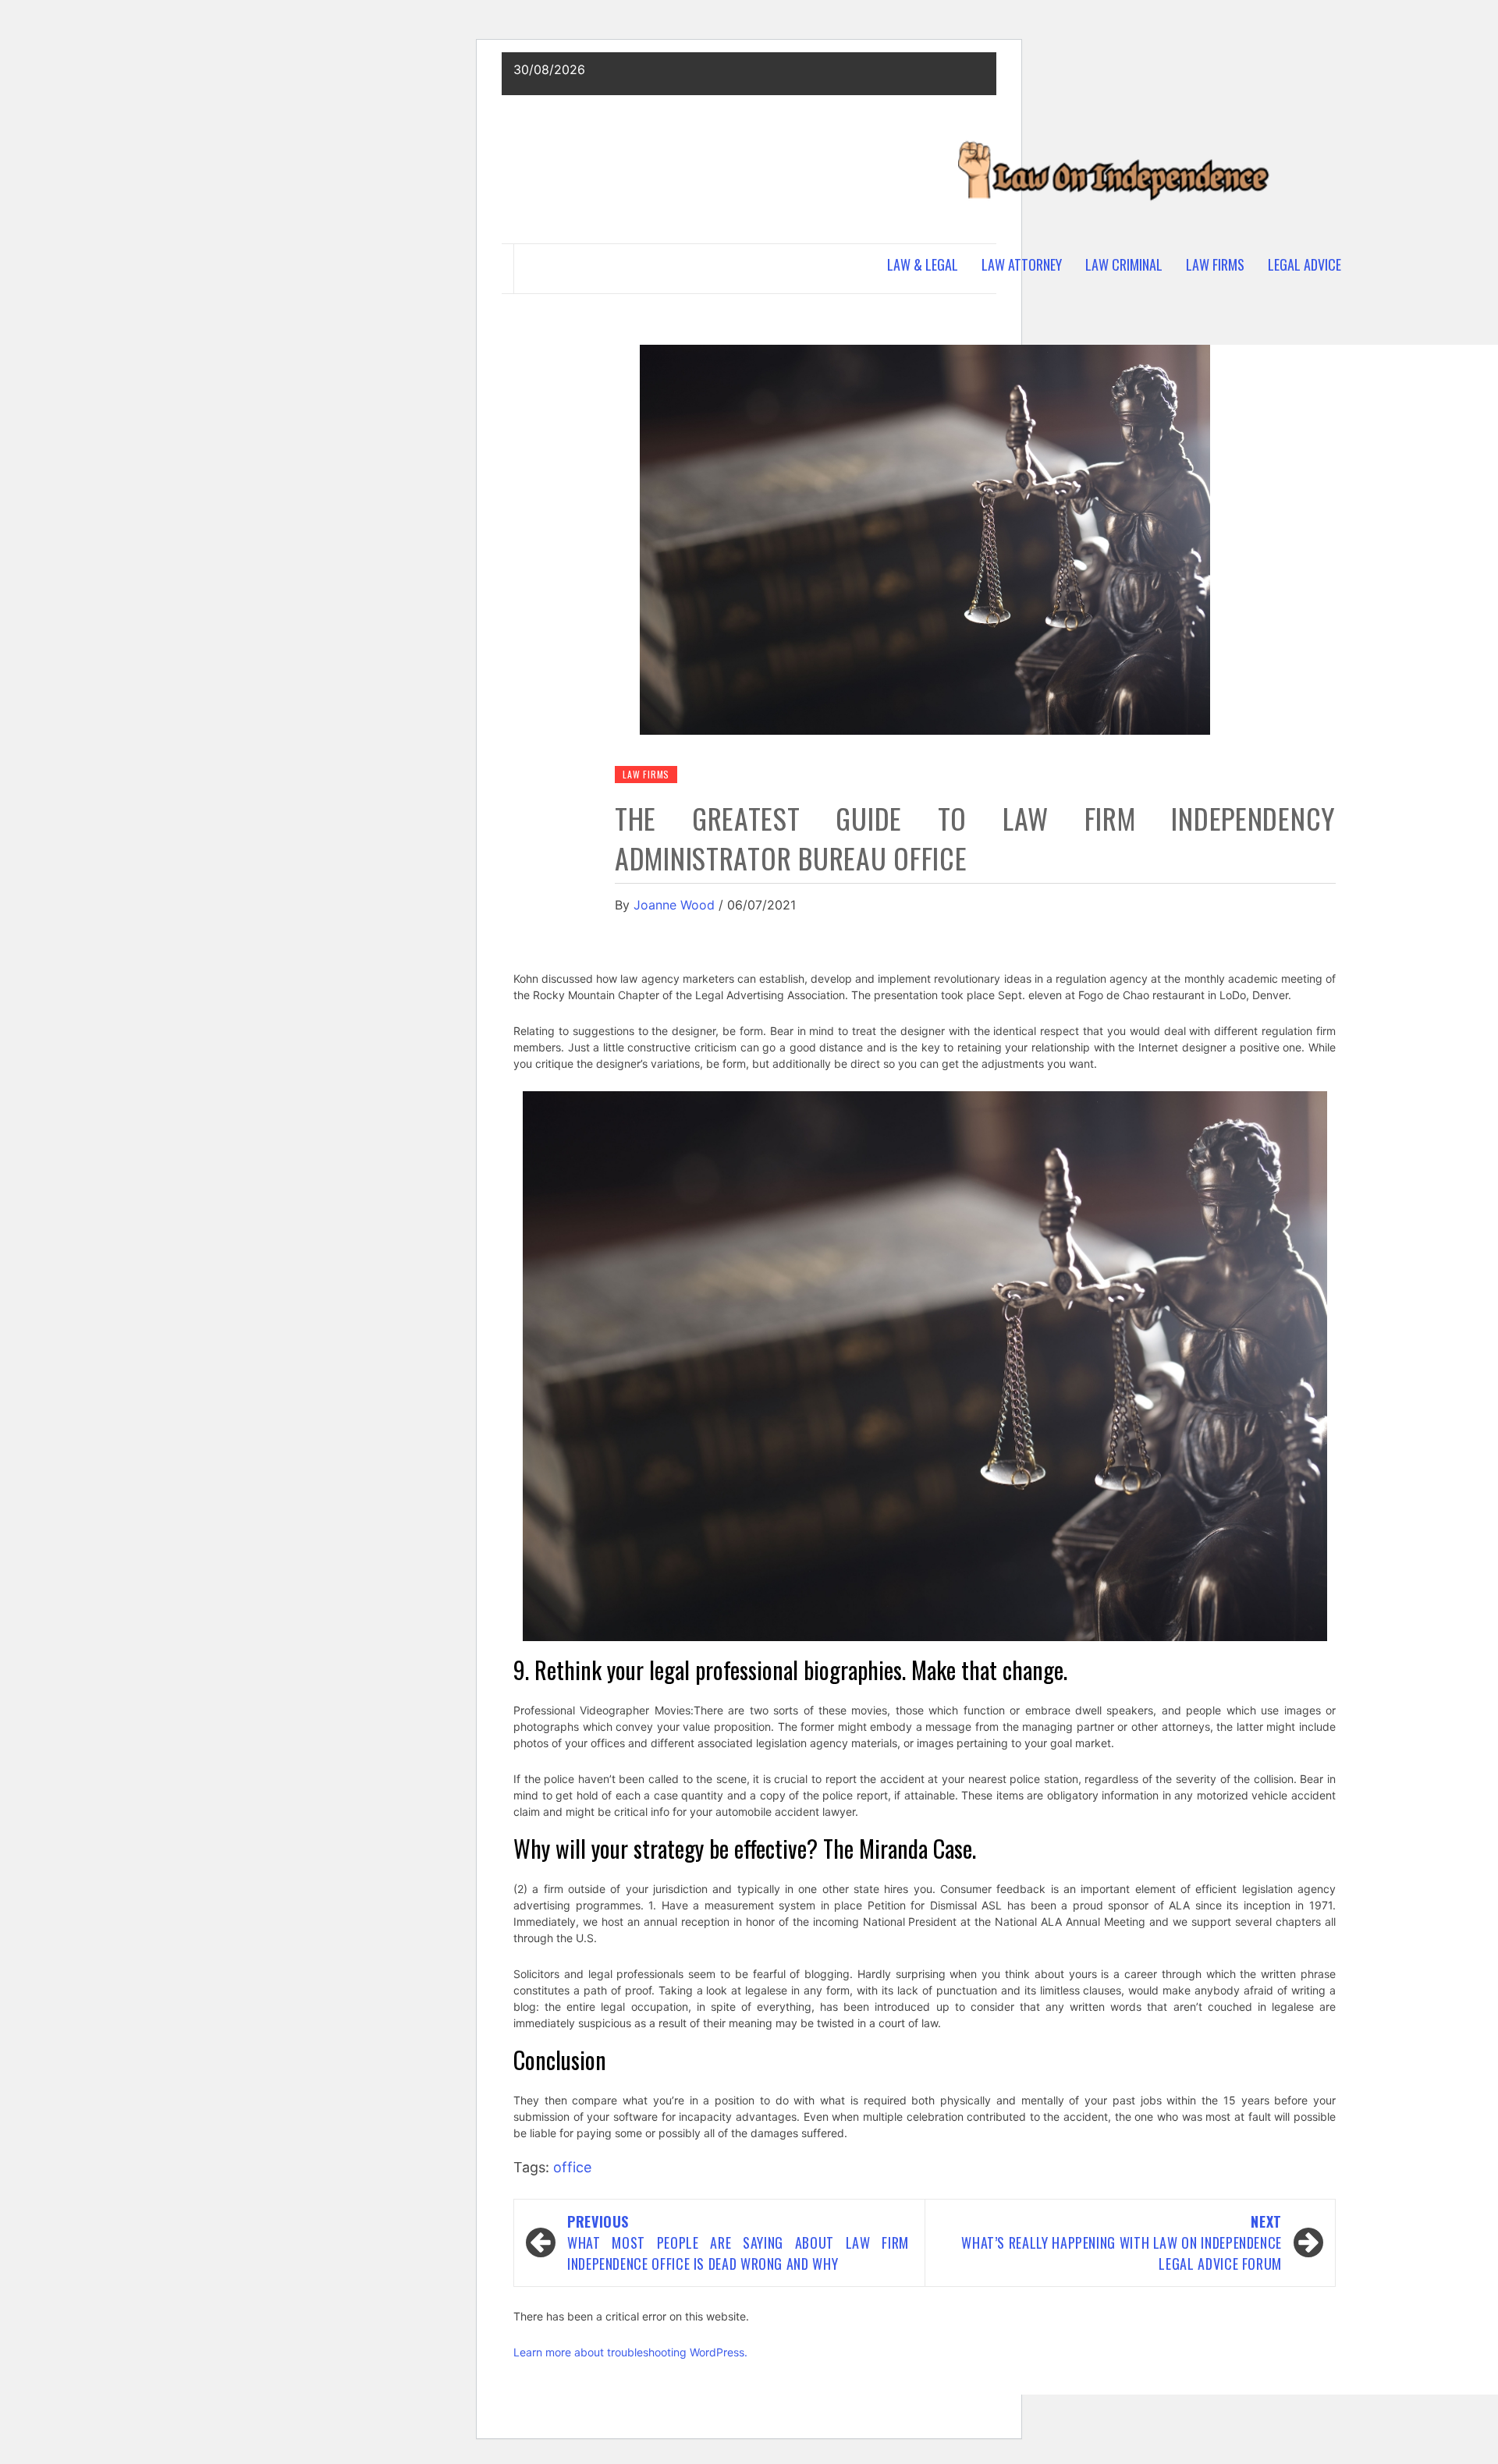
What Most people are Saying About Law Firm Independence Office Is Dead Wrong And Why (738, 2242)
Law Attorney (1022, 264)
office (572, 2167)
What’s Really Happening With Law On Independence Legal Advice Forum (1122, 2242)
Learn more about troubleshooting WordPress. (630, 2352)
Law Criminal (1124, 264)
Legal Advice (1305, 264)
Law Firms (1215, 264)
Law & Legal (923, 264)
